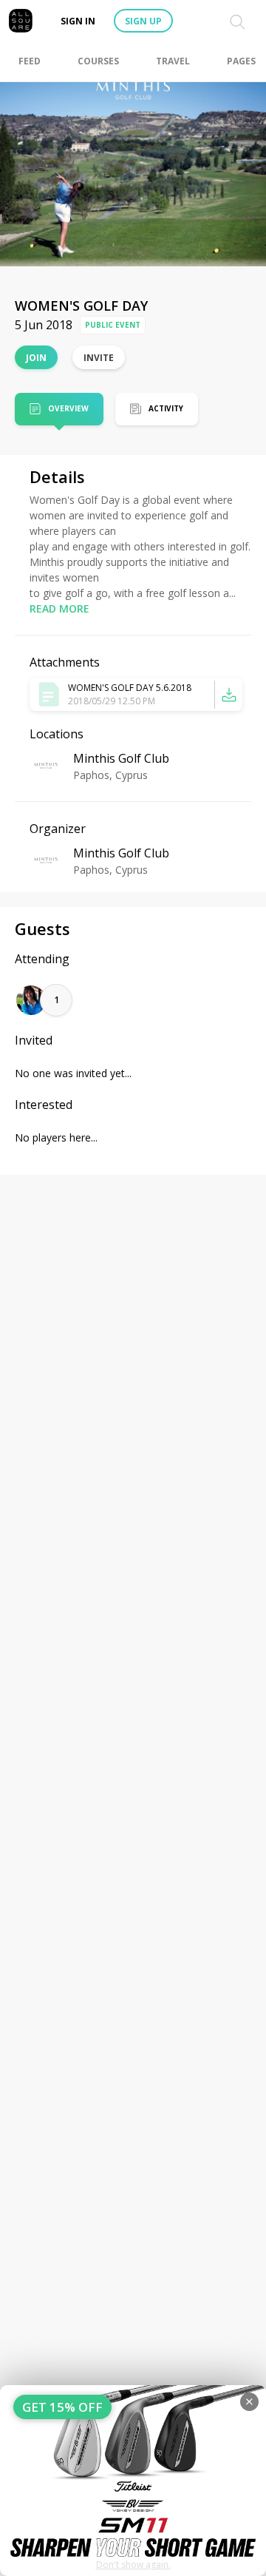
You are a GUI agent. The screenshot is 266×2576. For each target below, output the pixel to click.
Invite (99, 358)
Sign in (78, 21)
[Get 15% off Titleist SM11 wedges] (133, 2481)
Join (36, 358)
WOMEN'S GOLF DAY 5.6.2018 (130, 688)
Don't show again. (133, 2565)
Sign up (143, 21)
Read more (59, 608)
